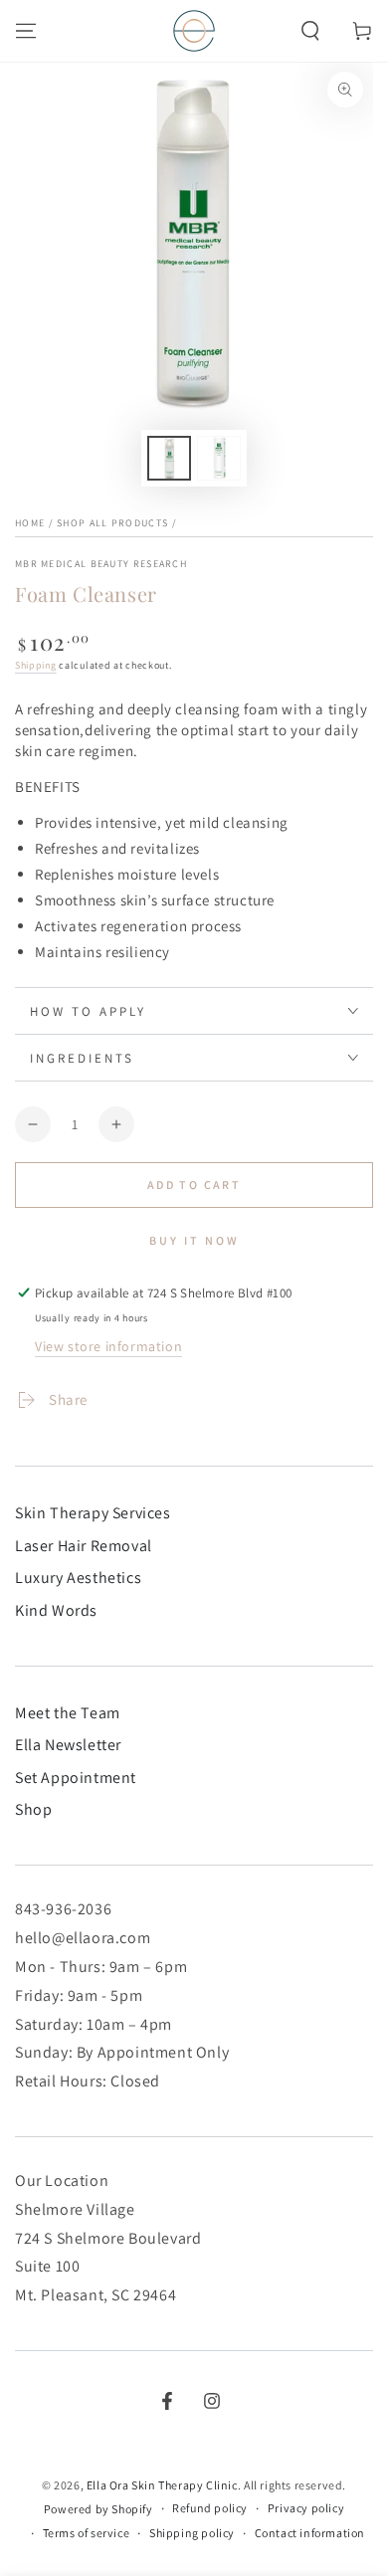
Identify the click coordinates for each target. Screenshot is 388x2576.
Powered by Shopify (98, 2509)
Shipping (36, 665)
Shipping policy (192, 2533)
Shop (33, 1809)
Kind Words (56, 1610)
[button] (310, 31)
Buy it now (194, 1240)
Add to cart (194, 1185)
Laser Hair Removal (84, 1546)
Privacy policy (306, 2508)
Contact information (310, 2533)
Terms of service (87, 2533)
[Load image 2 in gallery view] (219, 458)
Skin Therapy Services (93, 1513)
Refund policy (210, 2508)
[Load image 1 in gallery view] (169, 458)
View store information (108, 1346)
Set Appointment (76, 1778)
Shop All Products (112, 523)
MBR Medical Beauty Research (101, 564)
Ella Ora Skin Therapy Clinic (162, 2485)
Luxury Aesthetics (78, 1578)
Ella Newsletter (68, 1745)
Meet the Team (68, 1713)
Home (30, 523)
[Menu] (26, 31)
